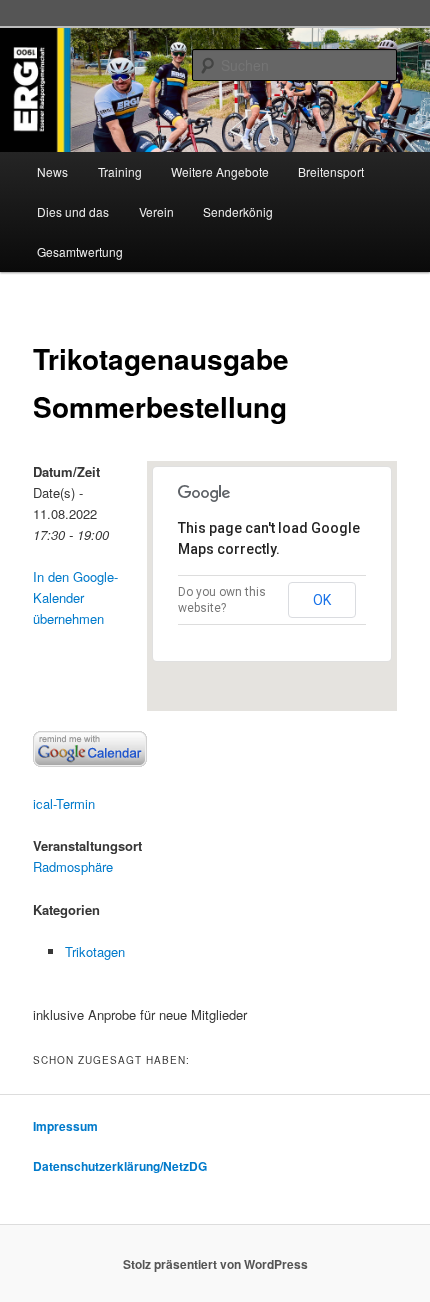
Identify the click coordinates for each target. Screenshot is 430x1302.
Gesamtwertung (80, 251)
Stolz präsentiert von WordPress (215, 1264)
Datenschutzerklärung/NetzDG (120, 1166)
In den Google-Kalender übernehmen (75, 597)
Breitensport (331, 171)
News (52, 171)
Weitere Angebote (220, 171)
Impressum (65, 1126)
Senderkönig (238, 211)
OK (322, 600)
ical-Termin (64, 803)
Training (120, 171)
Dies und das (73, 211)
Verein (156, 211)
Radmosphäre (73, 866)
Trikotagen (95, 951)
